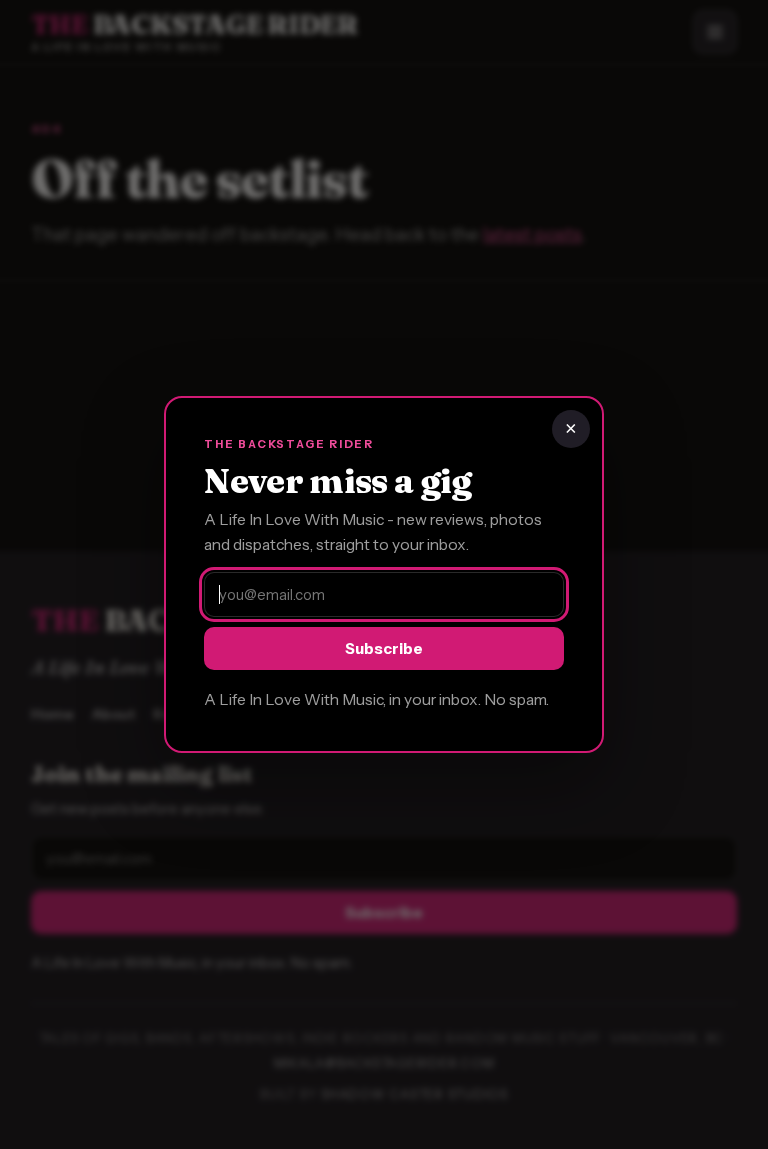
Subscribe (384, 648)
